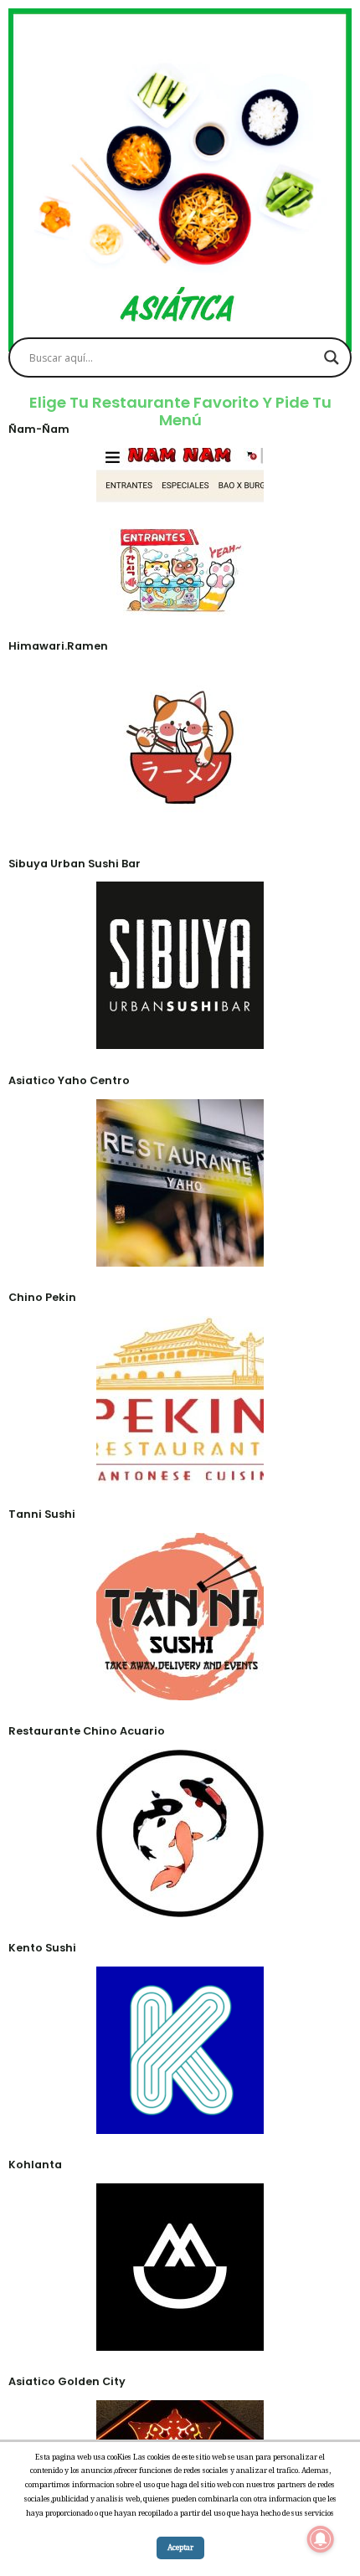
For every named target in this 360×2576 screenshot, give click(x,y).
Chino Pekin (42, 1297)
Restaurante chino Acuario (87, 1731)
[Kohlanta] (180, 2339)
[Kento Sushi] (180, 2122)
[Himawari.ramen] (180, 820)
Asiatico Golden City (67, 2381)
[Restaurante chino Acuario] (180, 1905)
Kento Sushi (42, 1948)
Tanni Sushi (42, 1514)
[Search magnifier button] (332, 357)
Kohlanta (35, 2165)
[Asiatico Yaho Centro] (180, 1254)
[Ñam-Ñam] (180, 604)
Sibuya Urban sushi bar (75, 864)
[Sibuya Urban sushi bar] (180, 1037)
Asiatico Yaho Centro (69, 1080)
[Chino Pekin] (180, 1472)
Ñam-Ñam (39, 429)
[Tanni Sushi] (180, 1689)
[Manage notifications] (321, 2539)
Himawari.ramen (58, 646)
